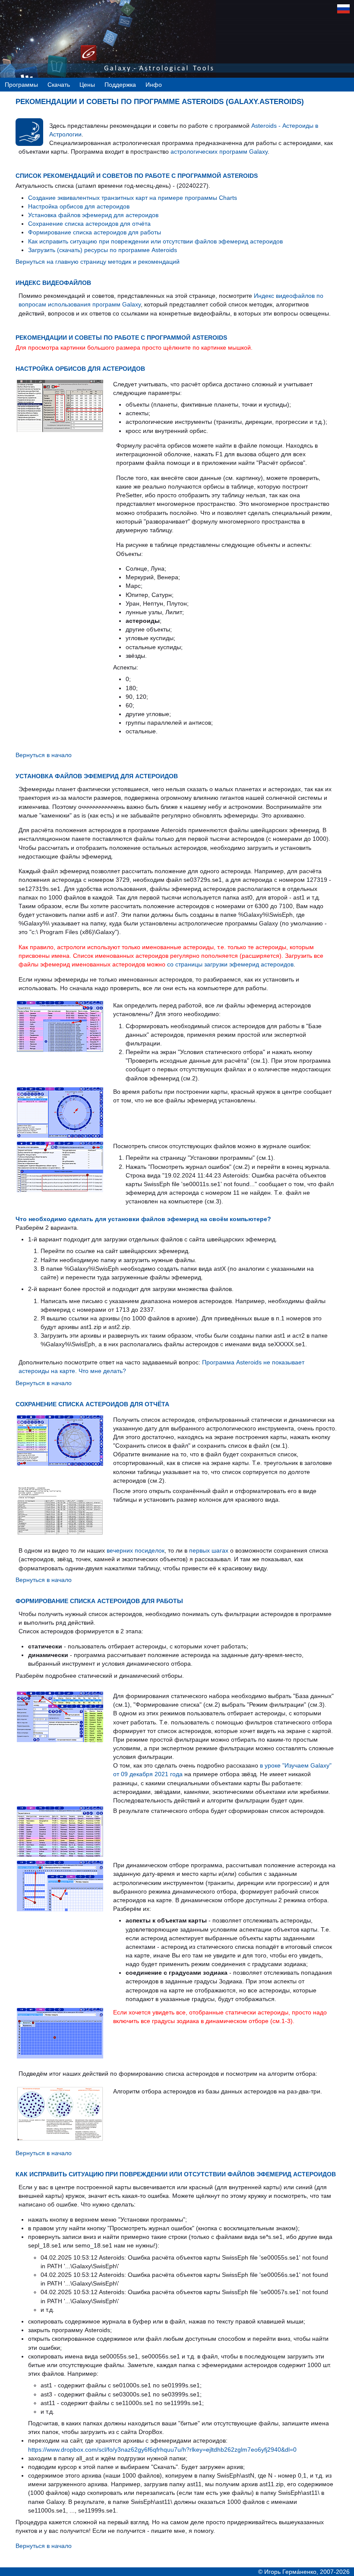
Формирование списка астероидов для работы (95, 232)
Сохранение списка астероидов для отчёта (89, 224)
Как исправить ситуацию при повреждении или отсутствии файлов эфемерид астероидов (155, 241)
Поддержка (120, 85)
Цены (87, 85)
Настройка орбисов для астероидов (79, 206)
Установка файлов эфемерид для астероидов (93, 215)
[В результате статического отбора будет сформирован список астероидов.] (60, 1855)
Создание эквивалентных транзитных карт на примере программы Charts (133, 198)
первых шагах (209, 1550)
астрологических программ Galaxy (219, 152)
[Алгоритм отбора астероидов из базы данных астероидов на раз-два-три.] (60, 2139)
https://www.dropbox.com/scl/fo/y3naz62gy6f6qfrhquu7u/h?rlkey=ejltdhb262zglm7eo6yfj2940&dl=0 (162, 2450)
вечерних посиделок (136, 1550)
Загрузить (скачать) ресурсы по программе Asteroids (103, 250)
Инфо (154, 85)
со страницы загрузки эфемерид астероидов (230, 964)
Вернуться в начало (44, 755)
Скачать (59, 85)
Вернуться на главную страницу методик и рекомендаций (98, 262)
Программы (21, 85)
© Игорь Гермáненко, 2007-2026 (304, 2572)
